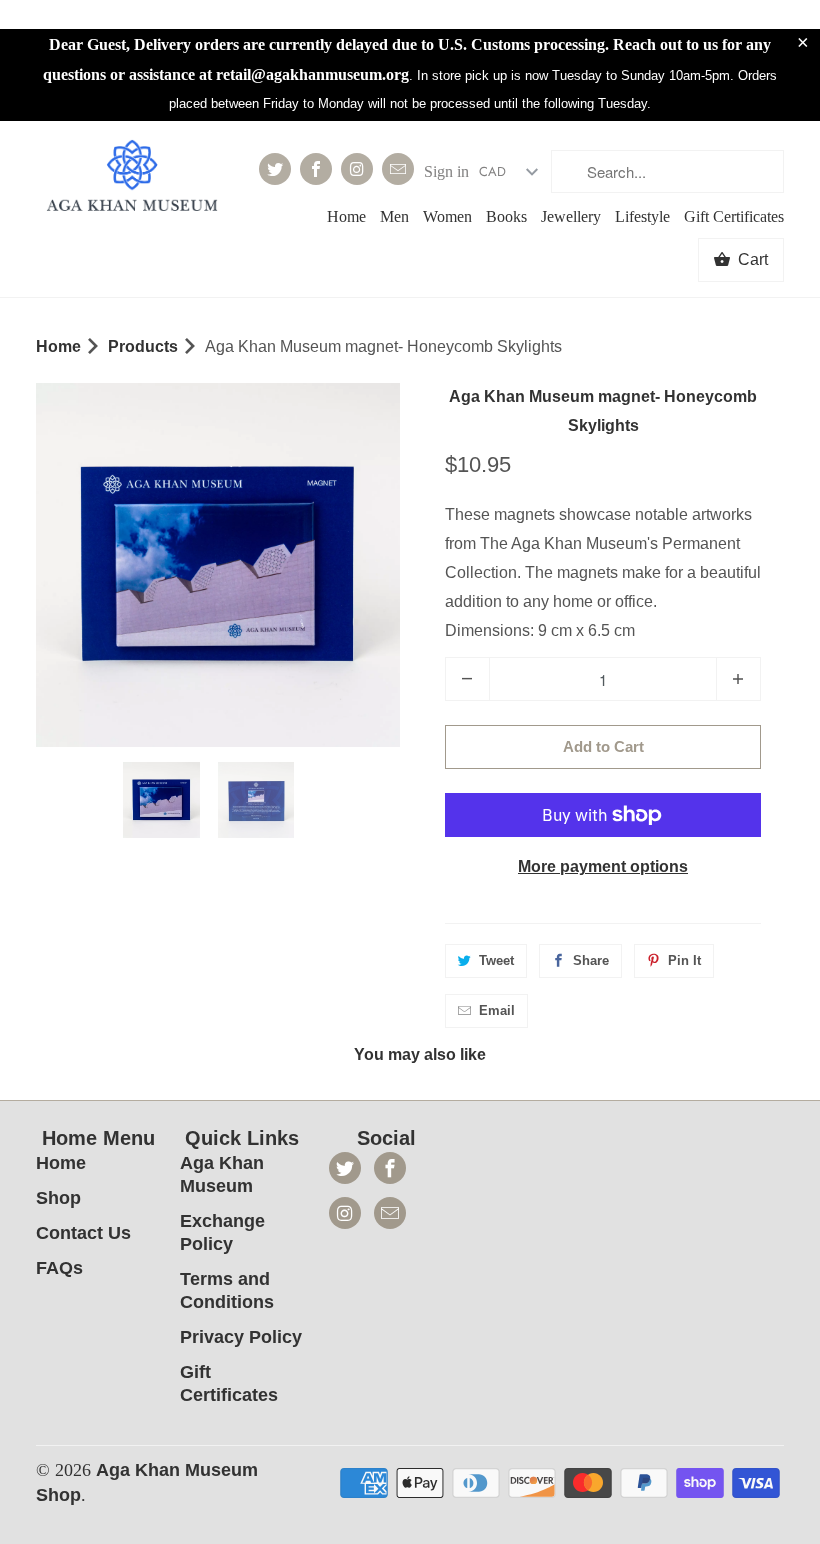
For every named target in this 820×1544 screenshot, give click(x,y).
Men (394, 216)
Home (346, 216)
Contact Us (83, 1233)
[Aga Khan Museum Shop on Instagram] (357, 169)
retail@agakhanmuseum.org (312, 74)
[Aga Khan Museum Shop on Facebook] (316, 169)
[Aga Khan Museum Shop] (132, 178)
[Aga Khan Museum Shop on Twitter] (275, 169)
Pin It (684, 960)
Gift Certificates (734, 216)
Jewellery (571, 216)
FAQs (59, 1268)
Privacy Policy (241, 1337)
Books (506, 216)
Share (591, 960)
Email (497, 1010)
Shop (58, 1198)
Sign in (446, 171)
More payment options (603, 866)
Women (447, 216)
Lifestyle (642, 216)
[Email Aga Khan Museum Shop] (398, 169)
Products (143, 346)
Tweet (496, 960)
